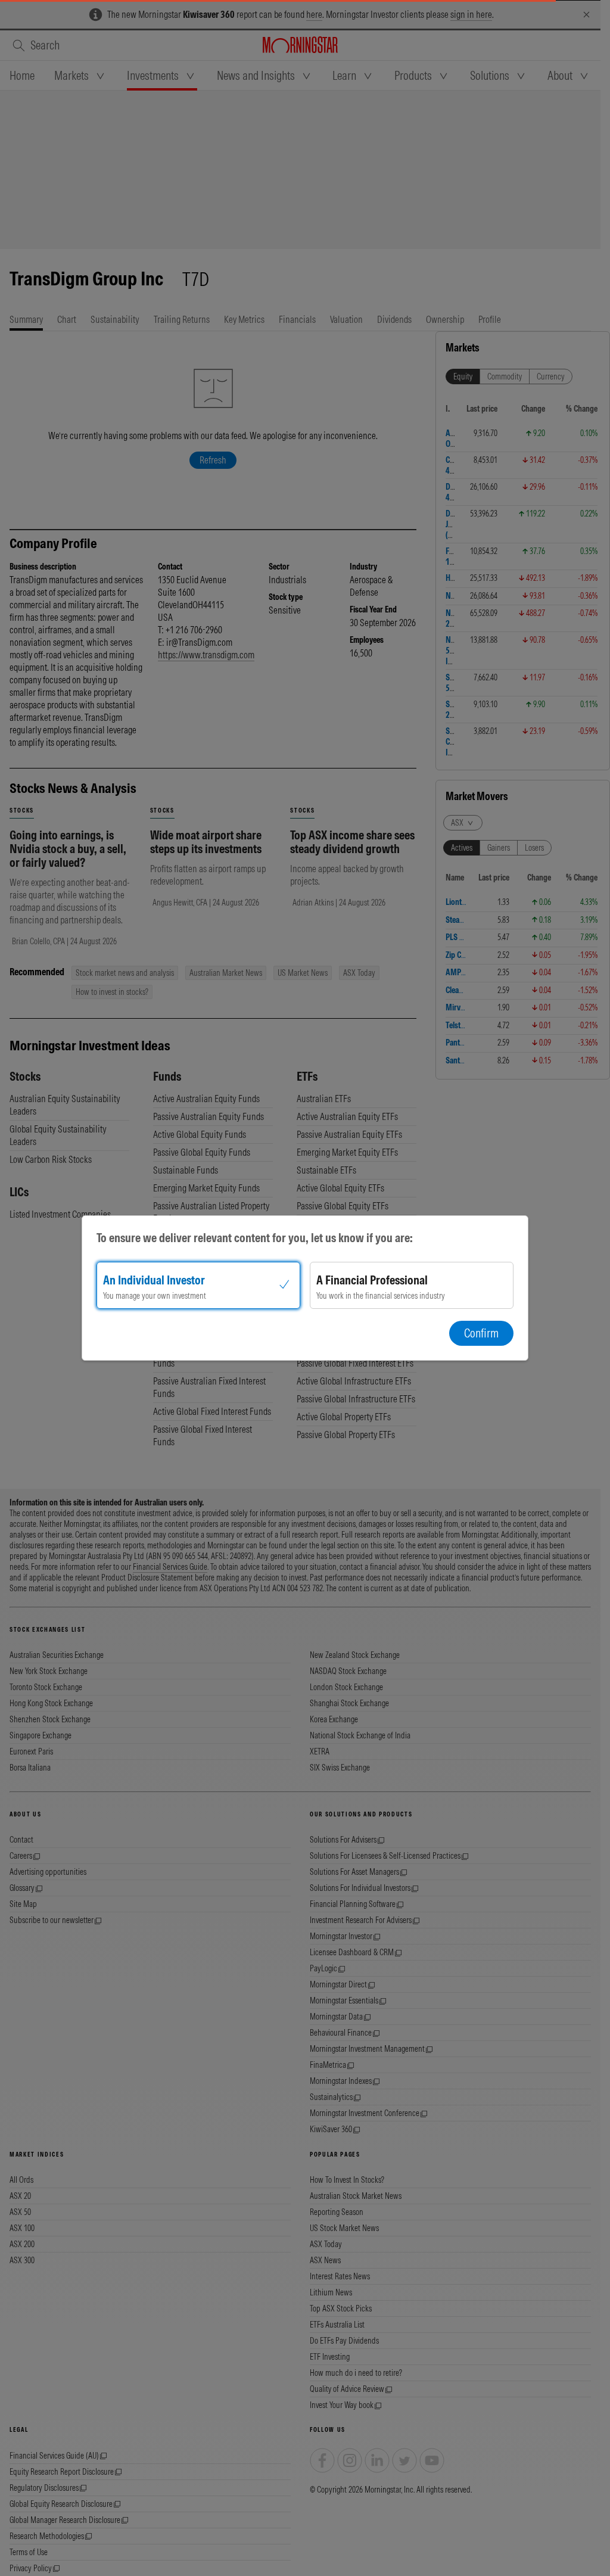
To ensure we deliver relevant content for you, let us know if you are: (255, 1238)
